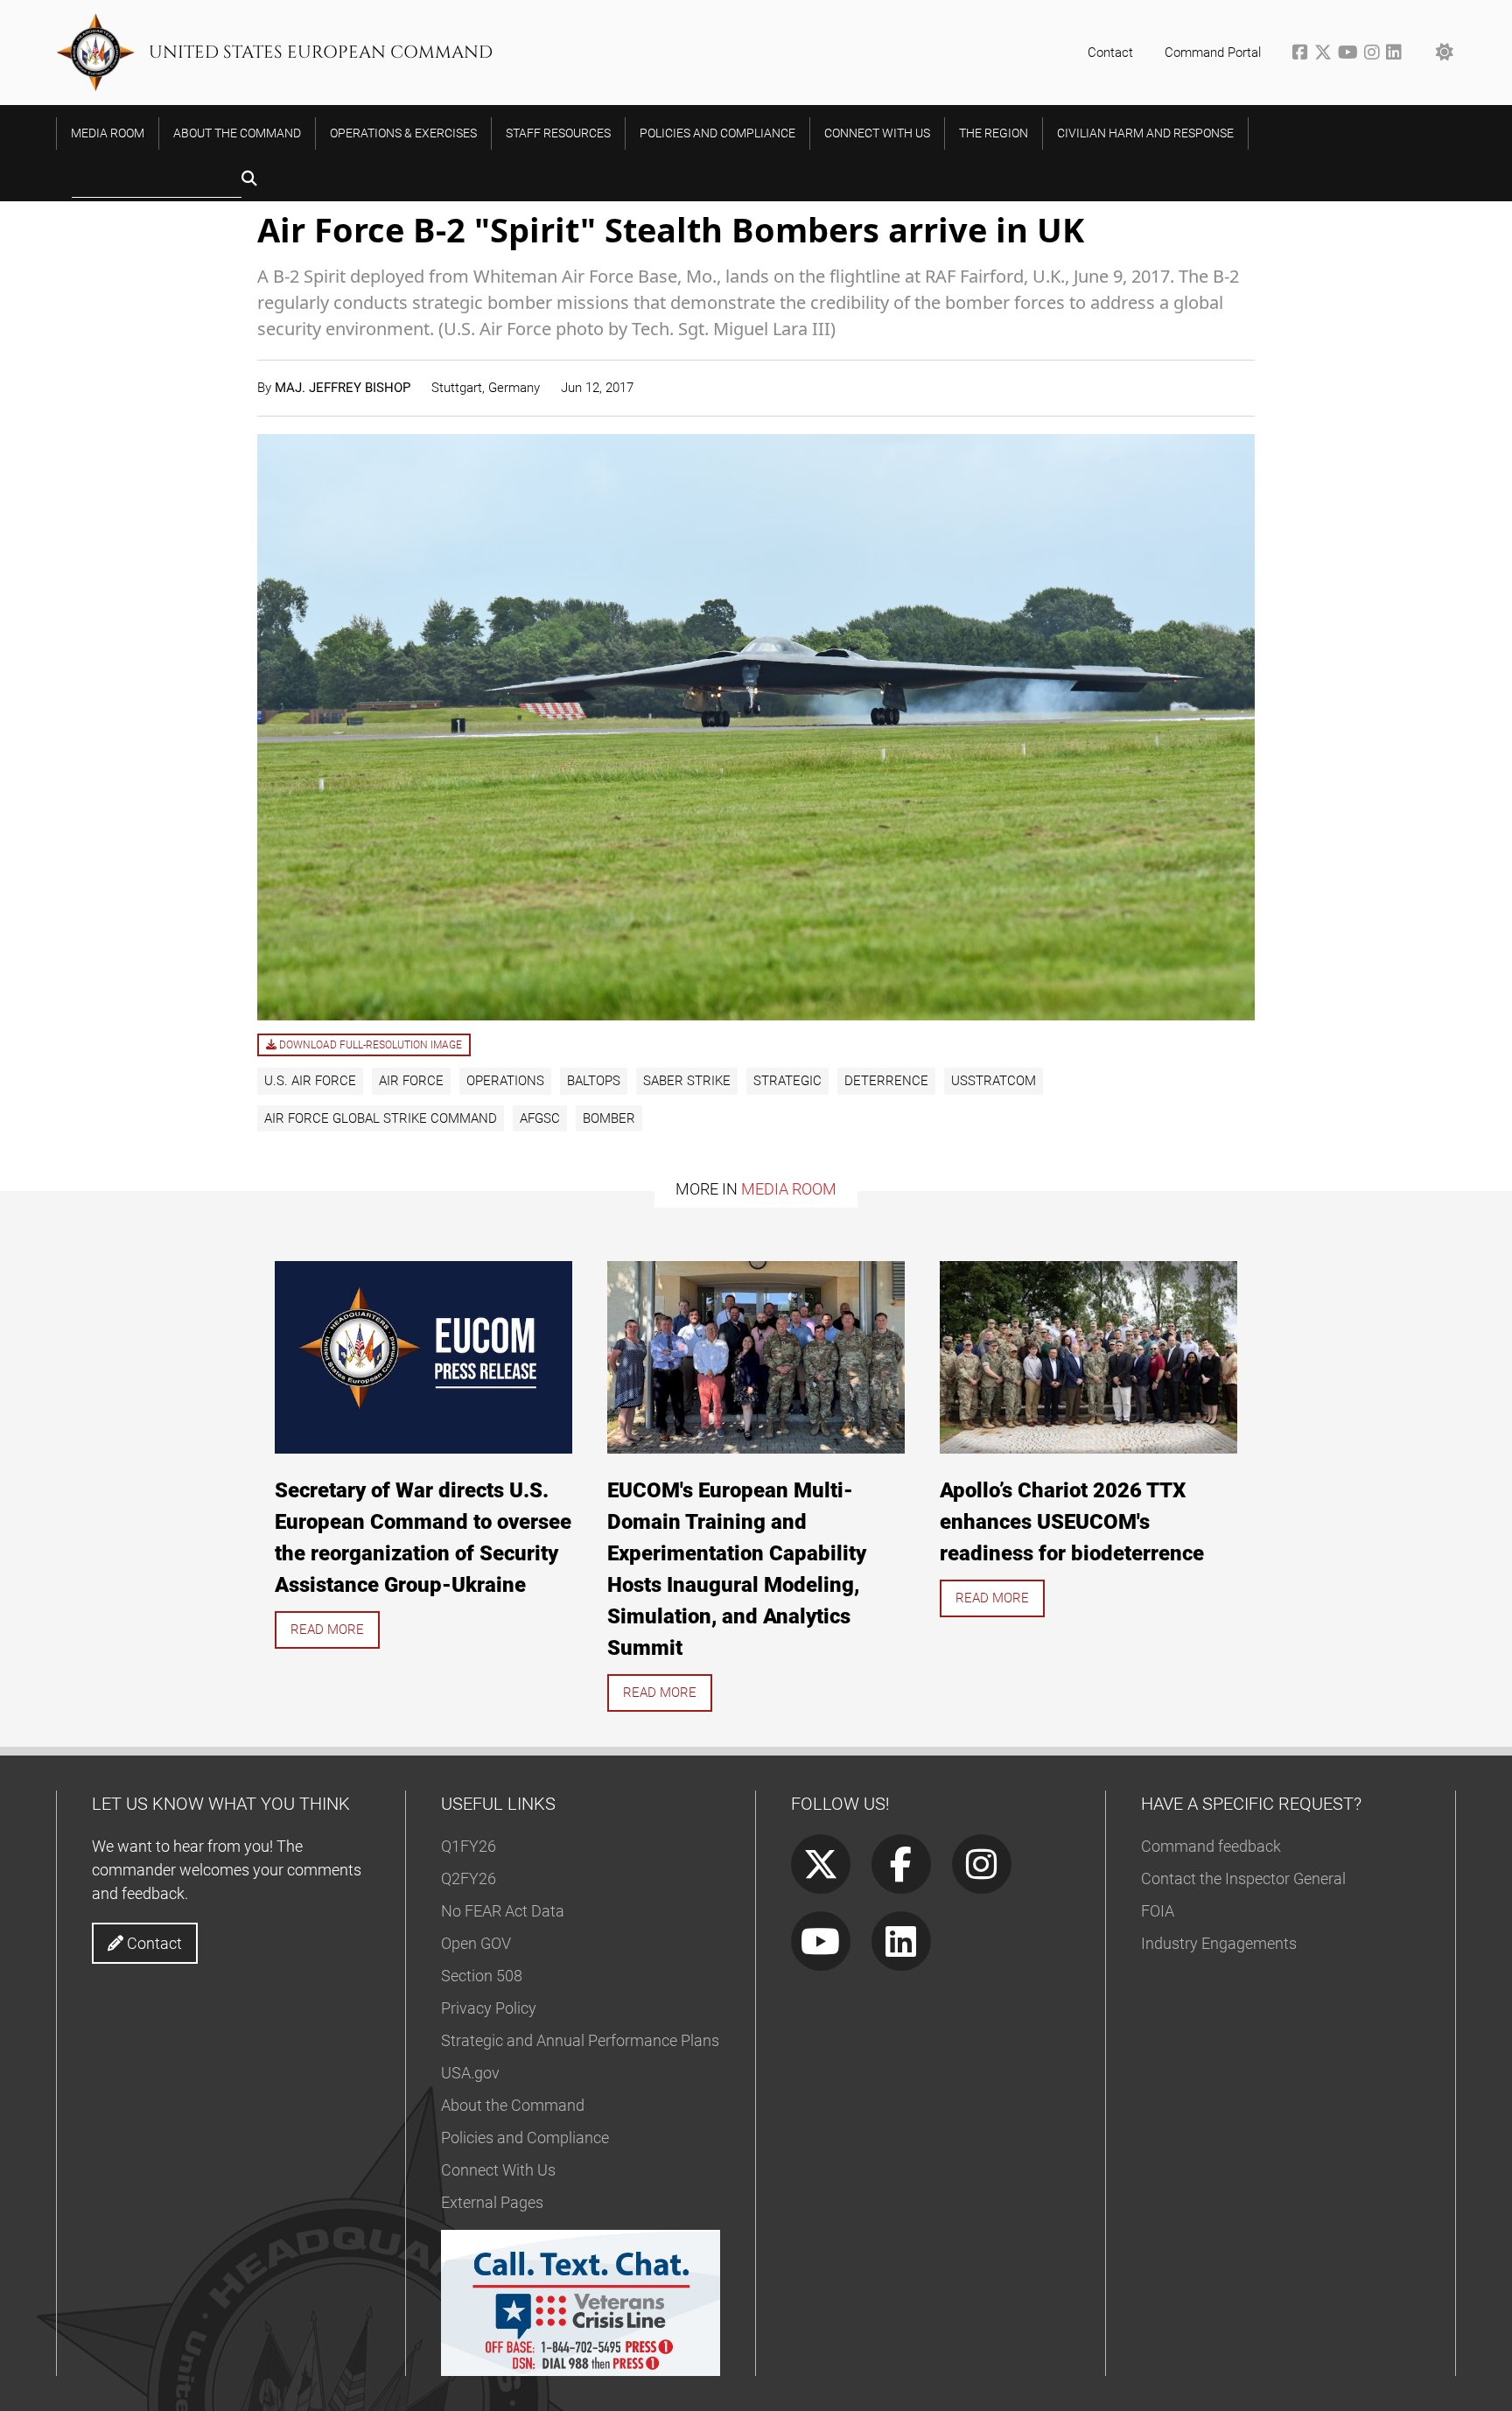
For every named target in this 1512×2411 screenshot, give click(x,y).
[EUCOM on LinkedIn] (1395, 54)
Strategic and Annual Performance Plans (580, 2040)
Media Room (789, 1189)
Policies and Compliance (525, 2138)
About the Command (513, 2105)
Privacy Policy (489, 2008)
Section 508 (482, 1976)
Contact (1110, 53)
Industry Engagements (1219, 1943)
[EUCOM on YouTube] (1351, 54)
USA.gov (470, 2073)
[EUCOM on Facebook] (1303, 54)
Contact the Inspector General (1243, 1878)
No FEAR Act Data (503, 1911)
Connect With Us (498, 2170)
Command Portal (1213, 53)
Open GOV (476, 1943)
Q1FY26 (469, 1846)
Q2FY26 (469, 1878)
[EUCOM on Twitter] (1326, 54)
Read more (327, 1630)
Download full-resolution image (369, 1045)
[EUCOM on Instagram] (1375, 54)
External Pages (492, 2202)
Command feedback (1211, 1846)
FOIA (1158, 1911)
